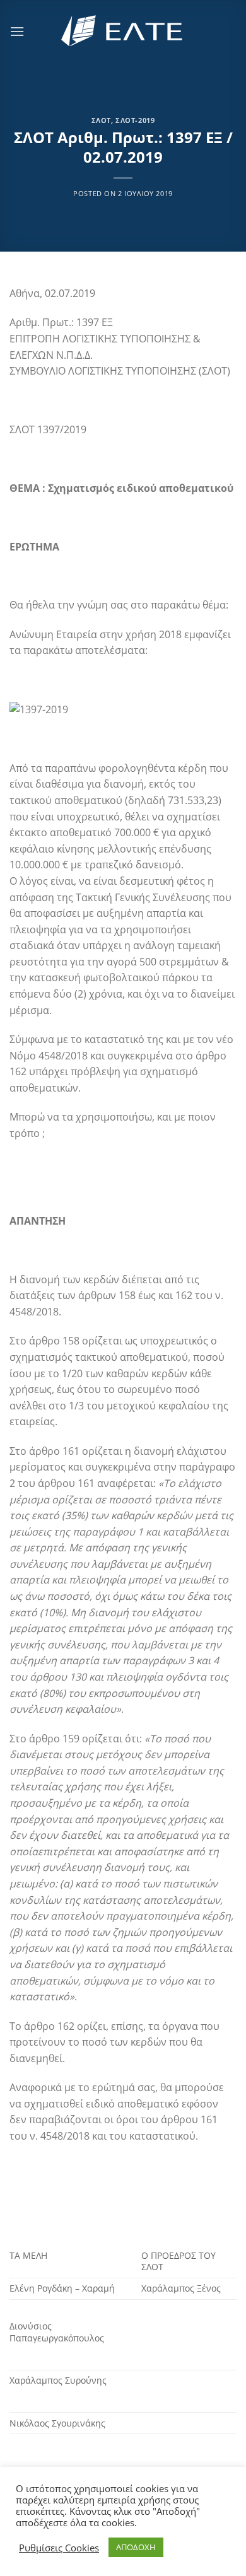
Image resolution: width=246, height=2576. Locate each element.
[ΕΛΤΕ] (123, 31)
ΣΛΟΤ (101, 120)
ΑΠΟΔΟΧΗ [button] (136, 2547)
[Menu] (17, 31)
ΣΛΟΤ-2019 (135, 120)
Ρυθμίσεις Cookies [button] (59, 2548)
